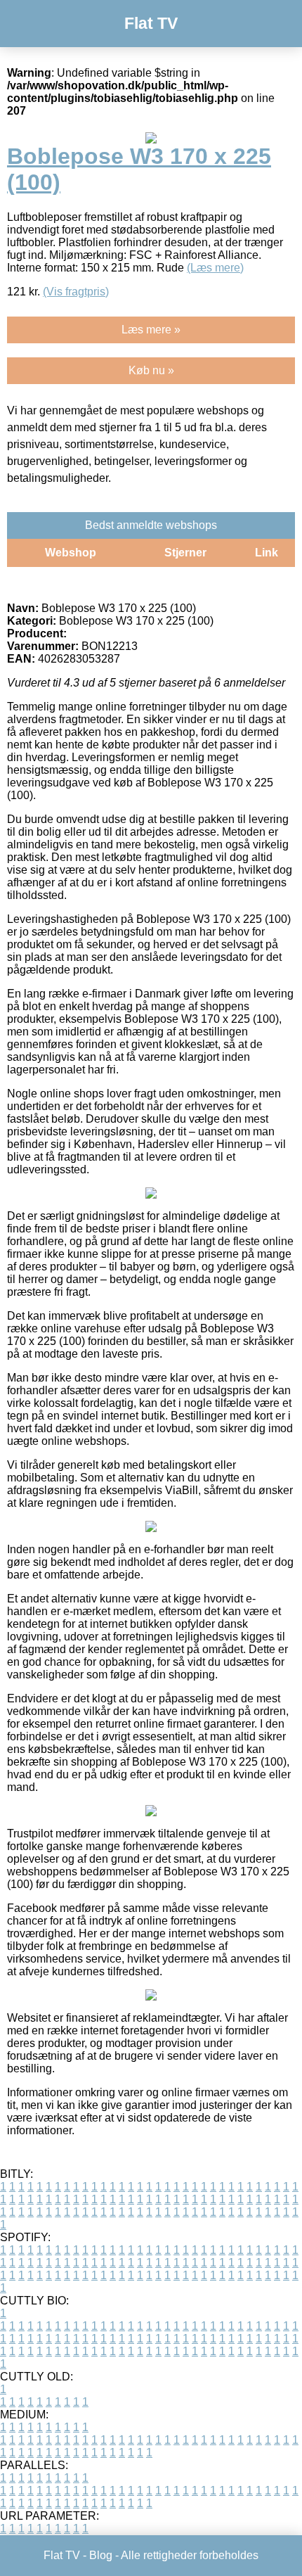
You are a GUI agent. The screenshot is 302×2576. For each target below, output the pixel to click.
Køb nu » (151, 370)
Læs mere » (151, 330)
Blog (101, 2555)
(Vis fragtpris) (76, 292)
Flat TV (151, 23)
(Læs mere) (215, 268)
